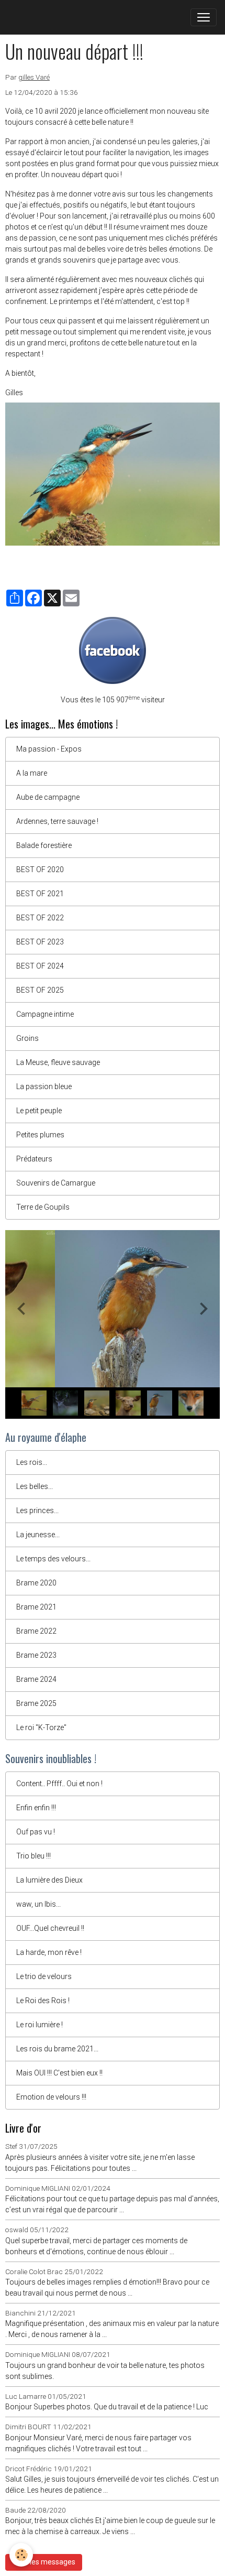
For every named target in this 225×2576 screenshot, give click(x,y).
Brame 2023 (36, 1655)
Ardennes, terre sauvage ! (57, 821)
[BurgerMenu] (204, 17)
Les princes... (37, 1510)
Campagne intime (45, 1014)
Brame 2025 (36, 1703)
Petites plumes (40, 1135)
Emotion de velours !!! (51, 2097)
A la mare (32, 773)
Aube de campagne (48, 797)
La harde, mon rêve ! (49, 1952)
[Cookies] (21, 2555)
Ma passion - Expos (49, 749)
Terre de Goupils (43, 1207)
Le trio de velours (44, 1976)
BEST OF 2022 (40, 918)
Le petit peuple (39, 1111)
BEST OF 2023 (40, 942)
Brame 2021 (36, 1607)
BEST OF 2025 (40, 990)
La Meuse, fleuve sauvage (58, 1062)
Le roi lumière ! (40, 2025)
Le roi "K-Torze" (41, 1727)
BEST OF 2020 (40, 869)
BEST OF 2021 (40, 894)
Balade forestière (44, 845)
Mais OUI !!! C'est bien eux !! (59, 2073)
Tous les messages (44, 2562)
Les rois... (32, 1462)
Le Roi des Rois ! (43, 2001)
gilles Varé (34, 77)
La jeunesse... (38, 1535)
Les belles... (35, 1486)
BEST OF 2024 (40, 966)
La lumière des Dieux (49, 1880)
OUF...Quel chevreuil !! (50, 1928)
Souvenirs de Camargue (56, 1183)
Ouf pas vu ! (36, 1832)
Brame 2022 (36, 1631)
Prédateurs (34, 1159)
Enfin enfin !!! (36, 1808)
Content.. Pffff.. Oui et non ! (59, 1784)
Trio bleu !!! (33, 1856)
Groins (27, 1038)
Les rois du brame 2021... (57, 2049)
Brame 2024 (36, 1679)
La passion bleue (44, 1086)
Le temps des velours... (53, 1559)
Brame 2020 (36, 1583)
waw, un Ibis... (38, 1904)
